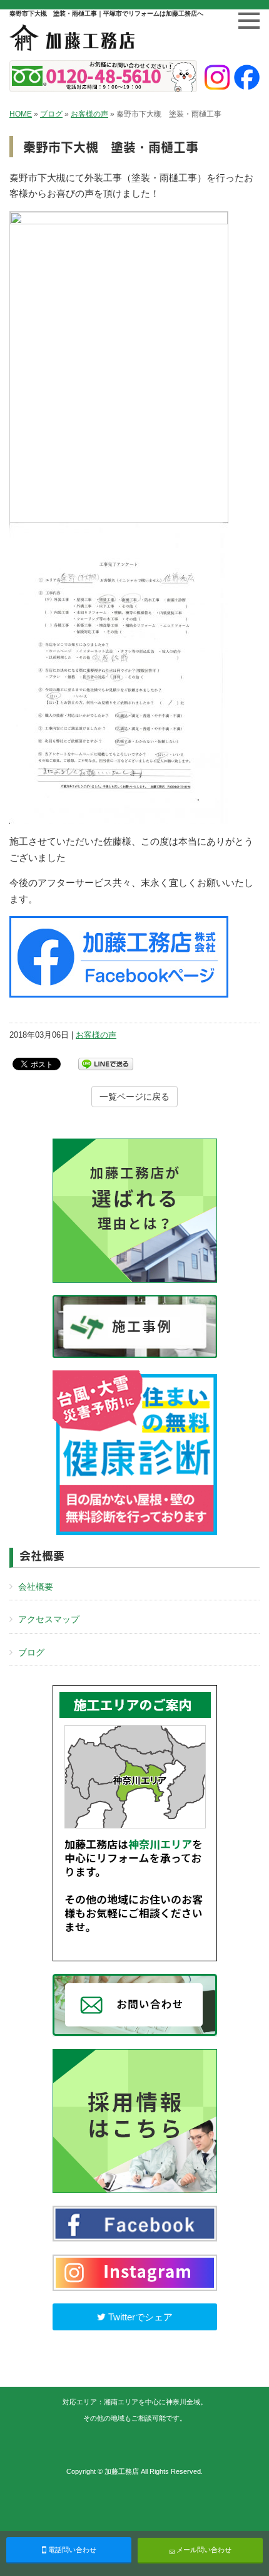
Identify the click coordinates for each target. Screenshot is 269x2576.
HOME (21, 114)
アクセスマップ (49, 1619)
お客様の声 (89, 114)
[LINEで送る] (106, 1063)
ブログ (51, 114)
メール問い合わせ (203, 2550)
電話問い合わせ (71, 2550)
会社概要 (36, 1587)
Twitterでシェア (139, 2317)
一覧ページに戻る (134, 1097)
